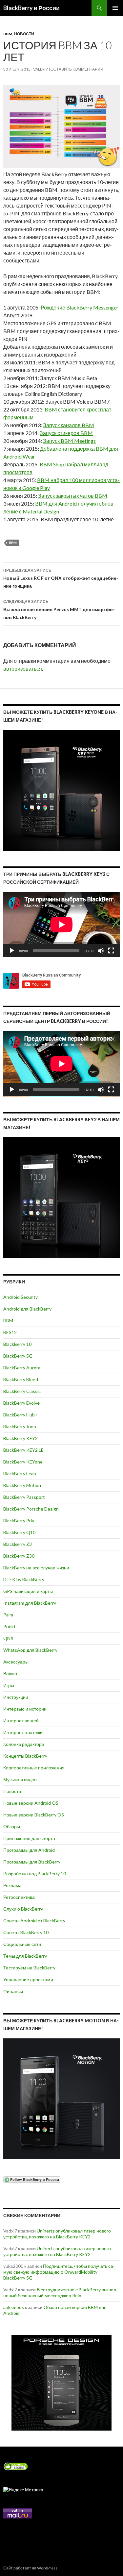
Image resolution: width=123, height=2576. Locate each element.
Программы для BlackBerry (32, 1862)
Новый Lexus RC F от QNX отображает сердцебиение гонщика (61, 578)
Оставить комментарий (77, 69)
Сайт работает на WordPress (30, 2568)
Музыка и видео (20, 1779)
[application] (61, 925)
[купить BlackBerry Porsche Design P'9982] (61, 2383)
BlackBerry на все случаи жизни (36, 1568)
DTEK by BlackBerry (24, 1579)
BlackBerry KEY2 (20, 1438)
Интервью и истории (25, 1709)
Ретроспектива (19, 1897)
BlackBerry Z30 (19, 1556)
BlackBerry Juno (20, 1426)
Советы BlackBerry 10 (26, 1932)
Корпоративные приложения (34, 1768)
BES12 (10, 1332)
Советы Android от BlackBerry (34, 1921)
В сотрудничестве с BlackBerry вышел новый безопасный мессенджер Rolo (60, 2292)
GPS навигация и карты (28, 1591)
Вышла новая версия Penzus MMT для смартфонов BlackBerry (59, 610)
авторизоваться (23, 669)
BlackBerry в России (31, 8)
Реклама (12, 1885)
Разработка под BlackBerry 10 (35, 1873)
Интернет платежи (23, 1732)
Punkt (10, 1626)
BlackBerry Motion (22, 1485)
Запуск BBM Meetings (69, 441)
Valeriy (41, 69)
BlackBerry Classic (22, 1391)
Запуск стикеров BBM (66, 433)
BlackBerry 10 (17, 1344)
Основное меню (115, 8)
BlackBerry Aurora (22, 1368)
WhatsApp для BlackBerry (30, 1650)
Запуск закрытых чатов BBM (73, 496)
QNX (8, 1638)
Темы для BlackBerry (25, 1956)
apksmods (14, 2307)
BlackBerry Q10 (19, 1532)
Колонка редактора (24, 1744)
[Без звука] (101, 951)
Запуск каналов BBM (69, 425)
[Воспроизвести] (12, 951)
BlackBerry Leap (20, 1473)
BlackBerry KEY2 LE (23, 1450)
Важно (10, 1673)
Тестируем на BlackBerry (29, 1968)
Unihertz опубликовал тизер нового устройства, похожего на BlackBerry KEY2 (57, 2234)
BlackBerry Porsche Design (31, 1509)
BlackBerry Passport (24, 1497)
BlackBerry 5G (18, 1356)
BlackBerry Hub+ (20, 1415)
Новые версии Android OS (31, 1803)
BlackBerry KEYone (23, 1462)
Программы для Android (29, 1850)
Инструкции (16, 1697)
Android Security (20, 1297)
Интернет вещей (21, 1721)
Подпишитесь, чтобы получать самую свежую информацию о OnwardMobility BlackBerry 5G (59, 2272)
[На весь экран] (111, 951)
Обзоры (12, 1826)
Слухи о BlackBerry (23, 1909)
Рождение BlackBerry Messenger (80, 307)
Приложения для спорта (29, 1838)
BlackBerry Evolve (21, 1403)
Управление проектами (28, 1979)
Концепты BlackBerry (25, 1756)
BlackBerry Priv (19, 1521)
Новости (24, 34)
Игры (9, 1685)
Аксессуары (16, 1662)
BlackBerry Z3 (18, 1544)
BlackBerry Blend (21, 1379)
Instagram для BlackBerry (30, 1603)
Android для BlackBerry (27, 1309)
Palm (8, 1615)
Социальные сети (22, 1944)
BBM (8, 34)
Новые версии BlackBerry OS (34, 1815)
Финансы (13, 1991)
